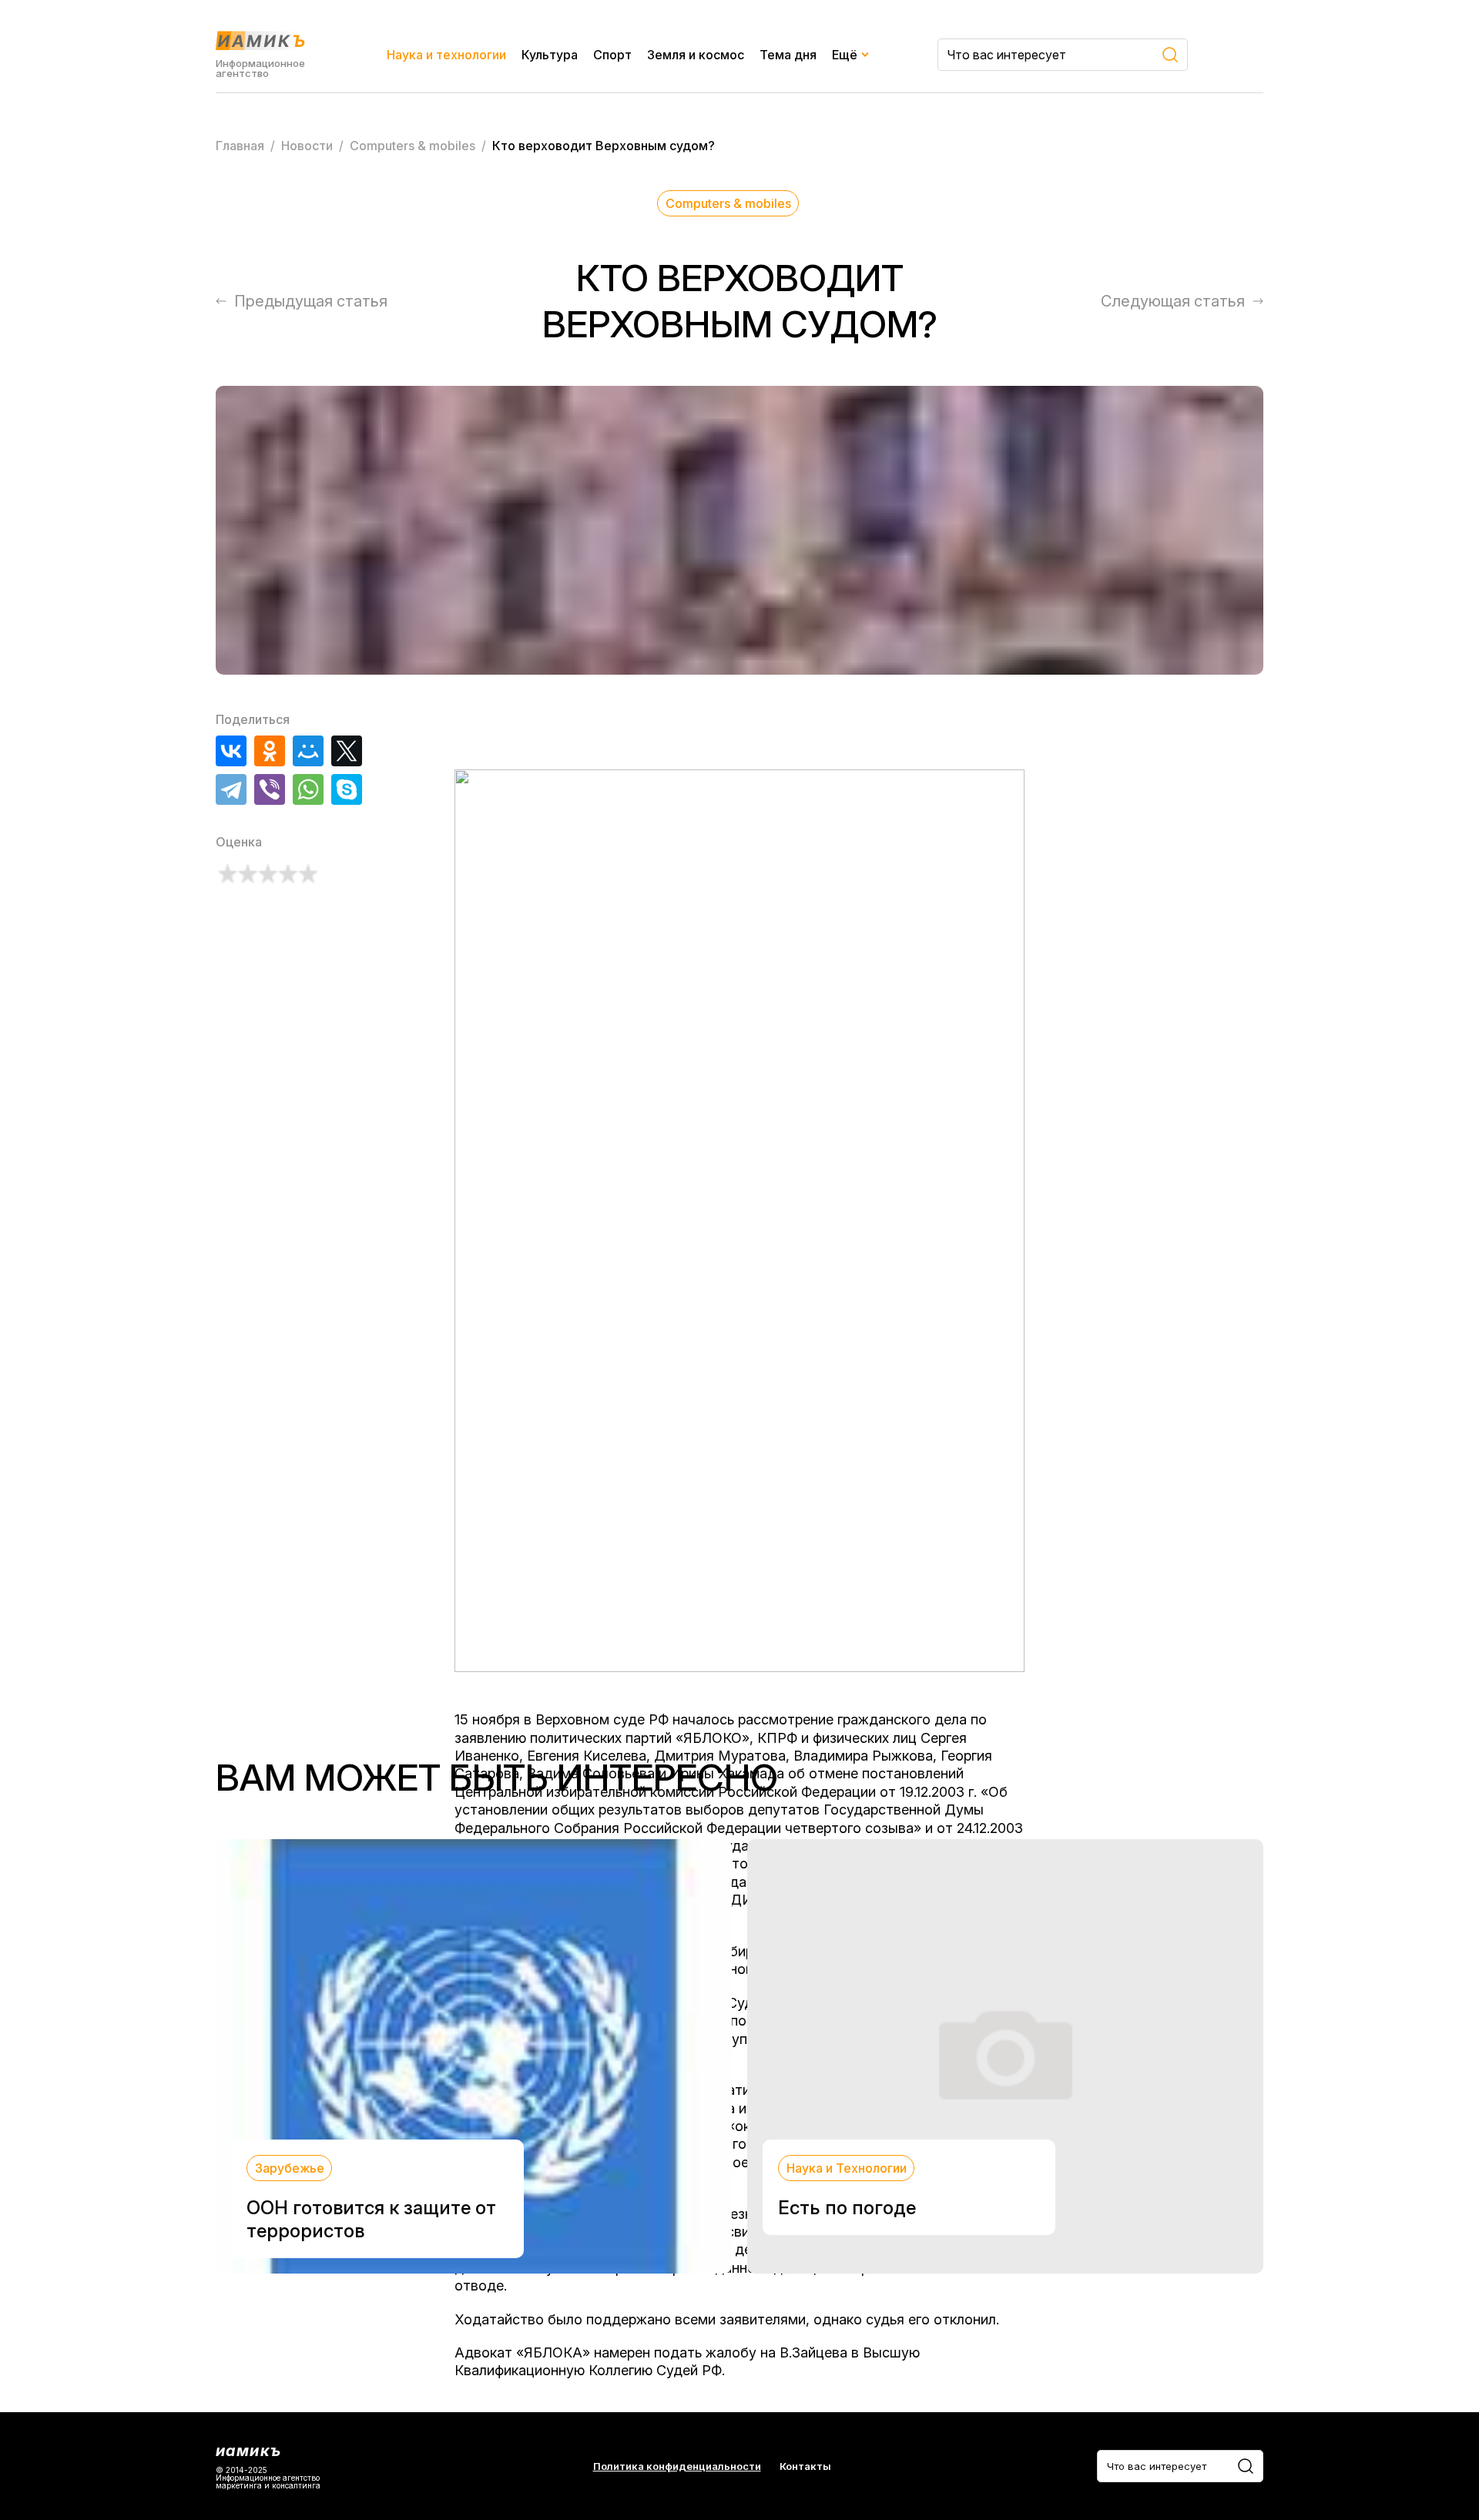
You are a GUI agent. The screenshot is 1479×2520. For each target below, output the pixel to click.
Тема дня (788, 55)
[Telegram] (231, 789)
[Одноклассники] (270, 751)
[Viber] (270, 789)
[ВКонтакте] (231, 751)
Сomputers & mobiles (728, 203)
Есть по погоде (847, 2208)
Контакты (805, 2466)
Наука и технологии (446, 55)
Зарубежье (290, 2168)
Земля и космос (696, 55)
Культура (550, 55)
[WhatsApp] (308, 789)
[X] (347, 751)
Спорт (612, 55)
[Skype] (347, 789)
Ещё (845, 55)
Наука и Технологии (847, 2168)
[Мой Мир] (308, 751)
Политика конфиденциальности (677, 2466)
